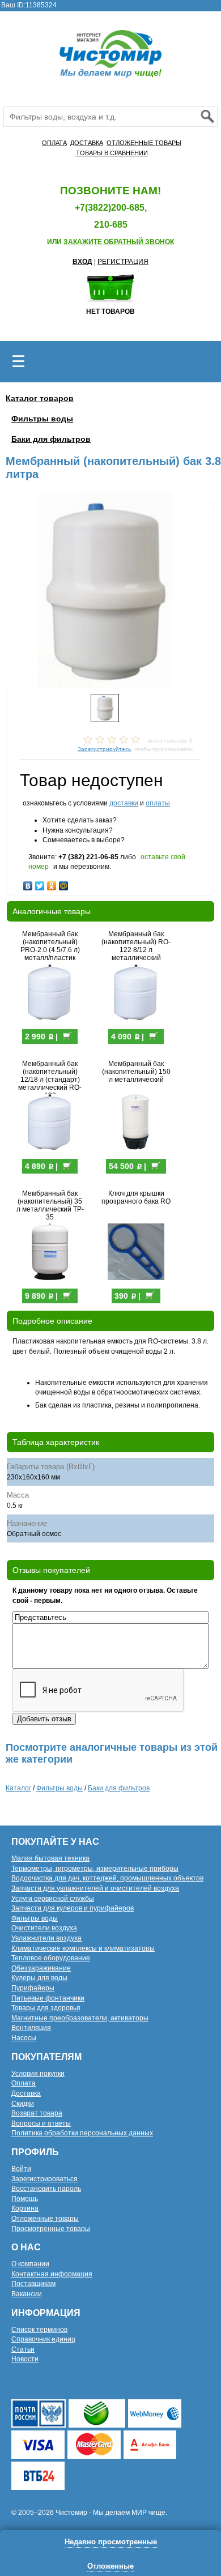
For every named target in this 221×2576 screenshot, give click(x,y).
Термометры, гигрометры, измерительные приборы (95, 1869)
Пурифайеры (33, 1988)
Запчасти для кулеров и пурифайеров (73, 1908)
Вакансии (27, 2294)
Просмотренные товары (51, 2229)
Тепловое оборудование (51, 1958)
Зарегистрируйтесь (104, 749)
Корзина (25, 2208)
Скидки (23, 2104)
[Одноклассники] (52, 883)
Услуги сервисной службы (53, 1899)
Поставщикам (33, 2284)
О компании (30, 2264)
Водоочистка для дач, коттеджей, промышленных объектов (107, 1878)
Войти (21, 2169)
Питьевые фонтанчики (48, 1998)
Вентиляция (31, 2028)
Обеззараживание (41, 1968)
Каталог (18, 1788)
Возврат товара (37, 2113)
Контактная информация (52, 2274)
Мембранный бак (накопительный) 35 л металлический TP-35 (50, 1205)
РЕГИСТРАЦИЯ (123, 262)
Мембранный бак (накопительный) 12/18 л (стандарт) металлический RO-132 (50, 1080)
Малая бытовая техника (50, 1858)
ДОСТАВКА (87, 143)
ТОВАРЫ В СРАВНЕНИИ (112, 153)
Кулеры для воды (39, 1978)
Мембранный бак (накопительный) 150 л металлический (136, 1072)
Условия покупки (38, 2074)
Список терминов (39, 2330)
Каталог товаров (40, 398)
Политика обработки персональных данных (82, 2133)
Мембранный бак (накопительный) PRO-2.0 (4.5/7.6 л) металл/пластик (50, 946)
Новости (25, 2359)
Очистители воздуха (44, 1928)
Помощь (25, 2199)
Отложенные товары (45, 2219)
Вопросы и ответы (41, 2123)
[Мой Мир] (64, 883)
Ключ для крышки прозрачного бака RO (136, 1197)
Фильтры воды (42, 419)
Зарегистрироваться (44, 2179)
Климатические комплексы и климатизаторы (83, 1948)
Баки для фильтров (51, 439)
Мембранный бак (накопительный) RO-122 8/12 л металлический (136, 946)
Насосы (24, 2038)
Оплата (24, 2083)
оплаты (158, 803)
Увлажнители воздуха (46, 1938)
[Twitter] (40, 883)
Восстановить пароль (46, 2189)
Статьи (23, 2349)
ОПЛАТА (54, 143)
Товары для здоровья (46, 2008)
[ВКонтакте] (28, 883)
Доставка (26, 2093)
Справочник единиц (43, 2339)
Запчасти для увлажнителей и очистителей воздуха (95, 1888)
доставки (124, 803)
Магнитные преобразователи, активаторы (80, 2018)
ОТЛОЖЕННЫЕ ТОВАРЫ (144, 143)
